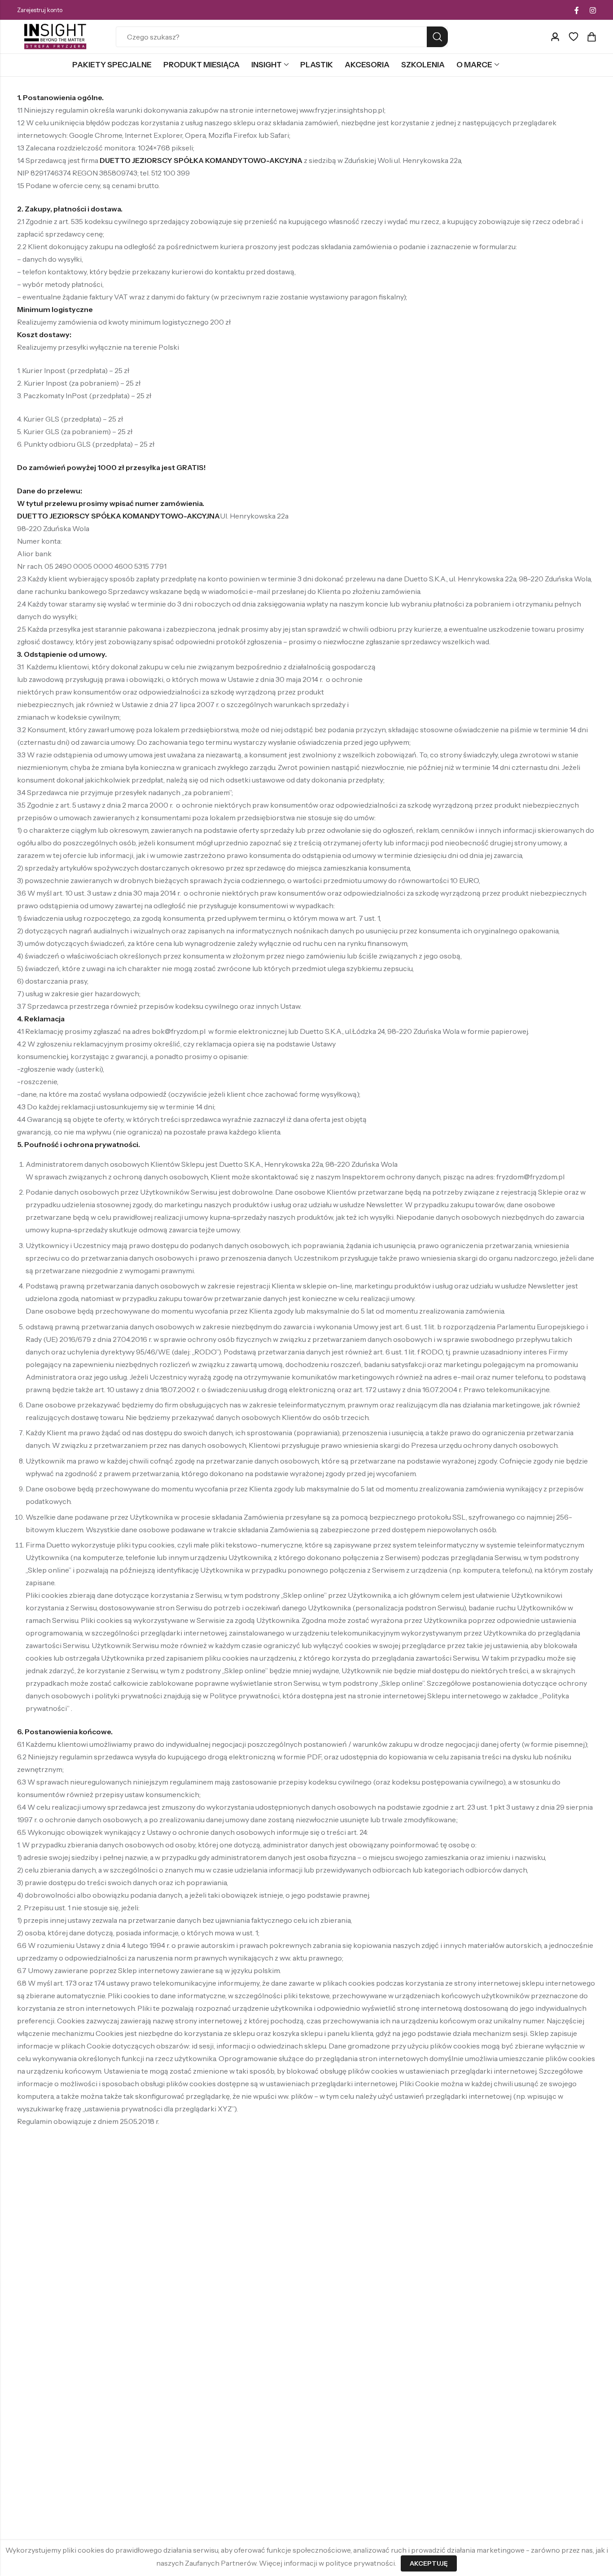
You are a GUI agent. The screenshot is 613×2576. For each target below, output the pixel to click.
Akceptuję (429, 2563)
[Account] (555, 37)
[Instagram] (593, 10)
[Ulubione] (574, 37)
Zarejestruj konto (40, 10)
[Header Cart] (591, 37)
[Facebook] (577, 10)
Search (437, 37)
